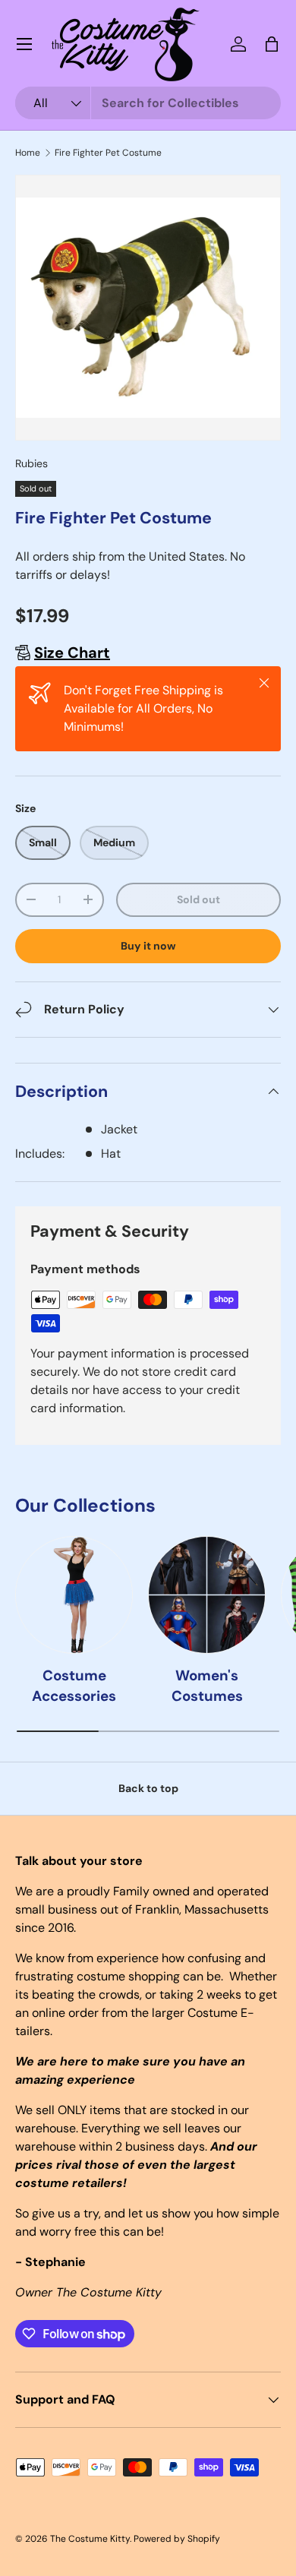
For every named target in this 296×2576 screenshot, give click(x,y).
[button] (272, 44)
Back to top (148, 1788)
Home (28, 153)
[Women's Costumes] (207, 1595)
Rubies (31, 463)
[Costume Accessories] (74, 1595)
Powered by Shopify (177, 2539)
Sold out (198, 899)
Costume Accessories (74, 1685)
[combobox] (148, 103)
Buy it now (148, 946)
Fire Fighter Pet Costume (108, 153)
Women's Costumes (207, 1685)
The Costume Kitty (90, 2539)
